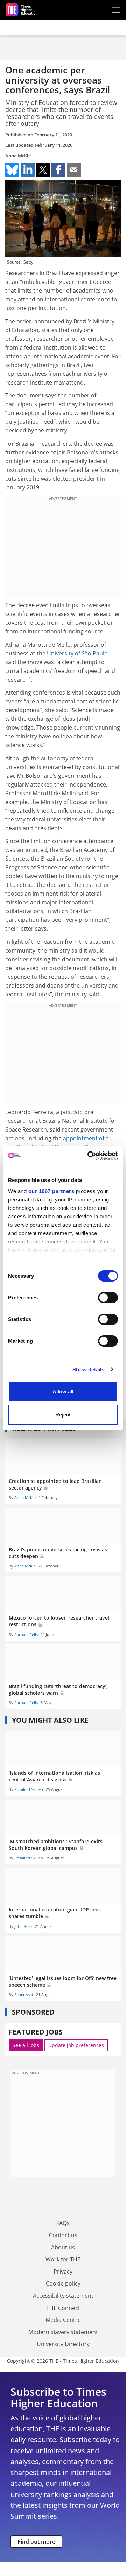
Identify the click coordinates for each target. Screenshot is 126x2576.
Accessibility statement (63, 2296)
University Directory (63, 2344)
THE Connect (63, 2308)
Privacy (63, 2272)
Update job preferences (76, 2045)
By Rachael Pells (23, 1634)
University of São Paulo (77, 653)
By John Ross (20, 1926)
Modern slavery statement (63, 2332)
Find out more (36, 2542)
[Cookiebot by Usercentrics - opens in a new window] (89, 1156)
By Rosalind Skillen (26, 1789)
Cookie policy (63, 2283)
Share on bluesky (12, 170)
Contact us (63, 2235)
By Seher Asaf (21, 1994)
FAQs (63, 2223)
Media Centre (63, 2320)
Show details (88, 1369)
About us (63, 2247)
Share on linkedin (28, 170)
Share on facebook (58, 170)
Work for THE (63, 2259)
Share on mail (74, 170)
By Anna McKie (22, 1497)
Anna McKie (18, 156)
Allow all (63, 1391)
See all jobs (26, 2045)
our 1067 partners (51, 1191)
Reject (63, 1415)
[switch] (108, 1298)
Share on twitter (43, 170)
